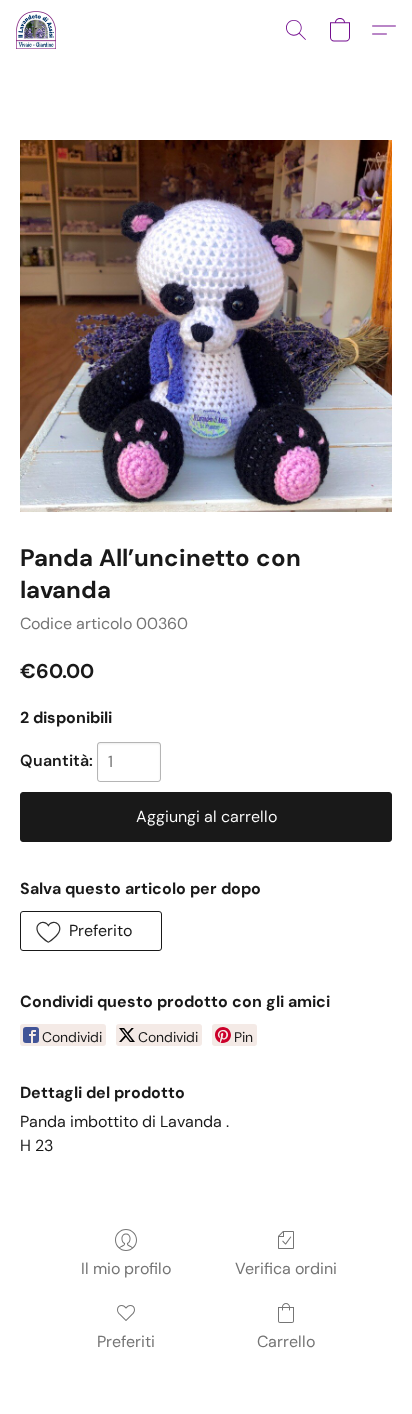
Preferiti (126, 1341)
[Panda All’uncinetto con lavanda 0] (206, 326)
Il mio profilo (126, 1268)
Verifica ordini (286, 1268)
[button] (37, 30)
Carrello (286, 1341)
